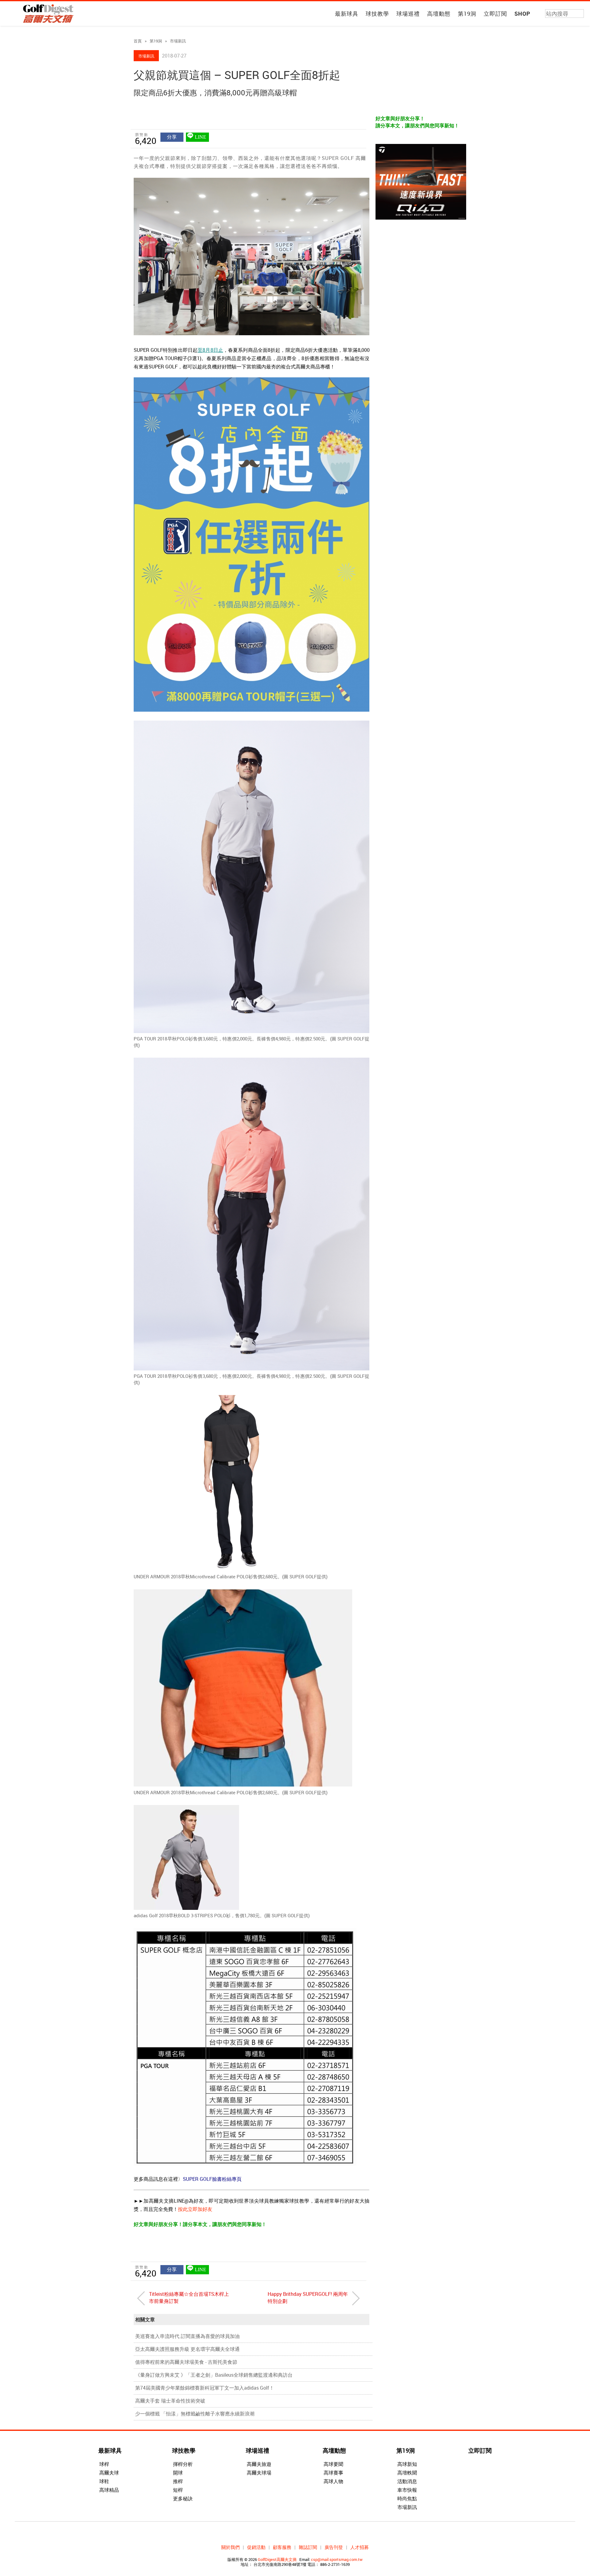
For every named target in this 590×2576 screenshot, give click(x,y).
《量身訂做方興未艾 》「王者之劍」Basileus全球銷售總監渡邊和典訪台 (214, 2375)
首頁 (138, 41)
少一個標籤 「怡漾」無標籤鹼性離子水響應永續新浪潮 (195, 2414)
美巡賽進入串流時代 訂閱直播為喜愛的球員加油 (187, 2336)
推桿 (178, 2481)
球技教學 (377, 14)
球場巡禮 (408, 14)
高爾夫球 (109, 2473)
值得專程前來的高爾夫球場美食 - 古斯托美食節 (186, 2362)
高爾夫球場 (259, 2473)
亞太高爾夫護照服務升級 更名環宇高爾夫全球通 (187, 2349)
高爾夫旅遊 (259, 2464)
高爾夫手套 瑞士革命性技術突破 (170, 2401)
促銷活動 (256, 2547)
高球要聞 (333, 2464)
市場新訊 (178, 41)
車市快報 (407, 2490)
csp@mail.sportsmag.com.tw (337, 2559)
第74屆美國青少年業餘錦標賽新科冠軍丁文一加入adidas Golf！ (205, 2388)
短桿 (178, 2490)
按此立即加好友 (195, 2209)
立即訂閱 (495, 14)
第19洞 (467, 14)
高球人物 (333, 2481)
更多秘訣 (183, 2498)
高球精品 (109, 2490)
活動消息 (407, 2481)
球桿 (104, 2464)
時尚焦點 (407, 2498)
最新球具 (347, 14)
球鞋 (104, 2481)
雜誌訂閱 (308, 2547)
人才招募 (360, 2547)
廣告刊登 (334, 2547)
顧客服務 (282, 2547)
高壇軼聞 (407, 2473)
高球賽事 (333, 2473)
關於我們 (230, 2547)
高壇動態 (439, 14)
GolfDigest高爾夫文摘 (277, 2559)
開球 (178, 2473)
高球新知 (407, 2464)
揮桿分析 (183, 2464)
